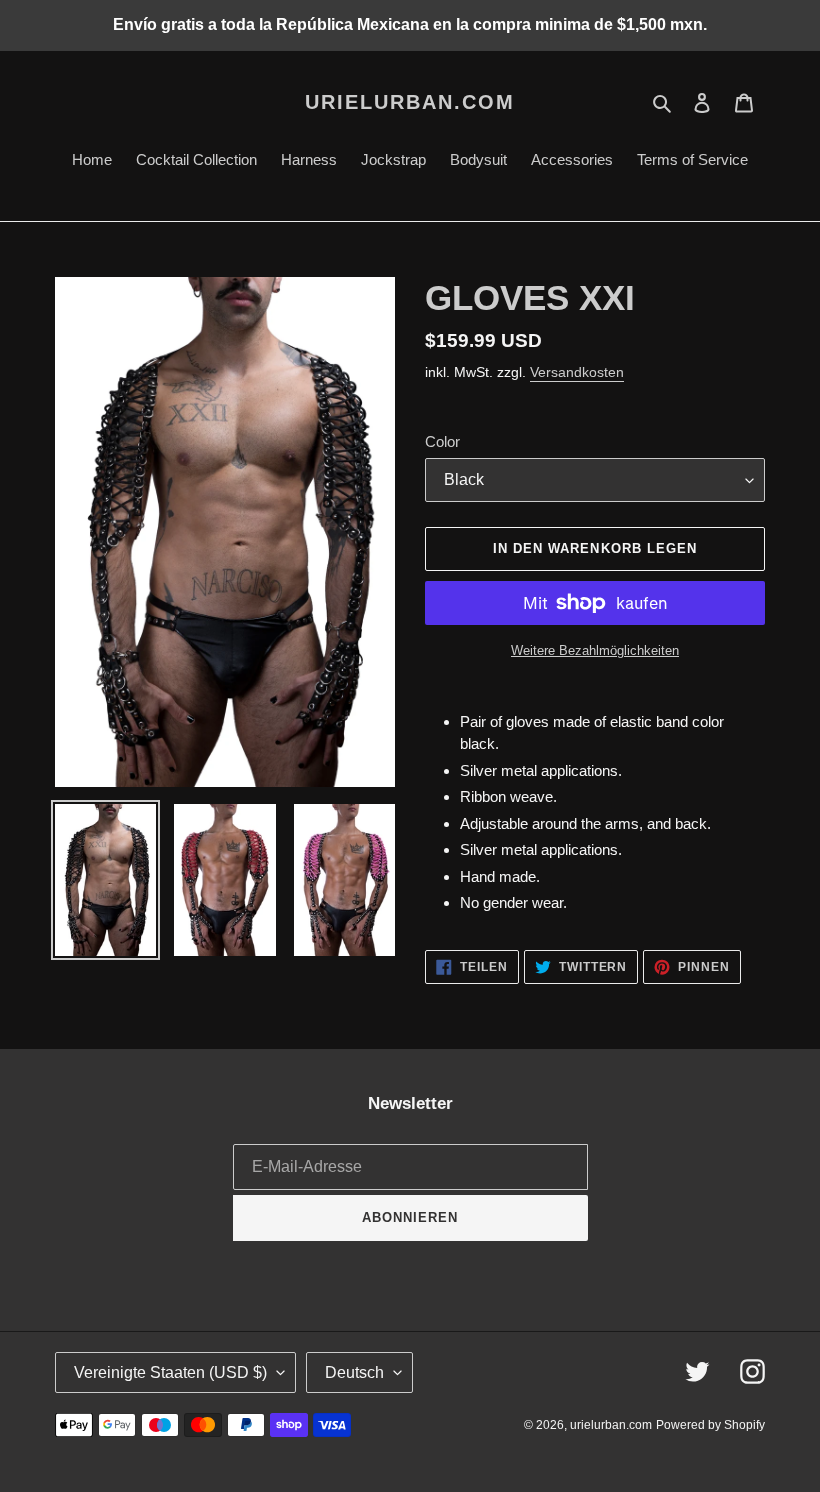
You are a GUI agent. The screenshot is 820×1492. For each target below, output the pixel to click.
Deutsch (354, 1372)
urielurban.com (410, 102)
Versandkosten (577, 372)
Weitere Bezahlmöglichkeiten (595, 650)
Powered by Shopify (710, 1425)
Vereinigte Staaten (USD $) (170, 1372)
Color (442, 441)
